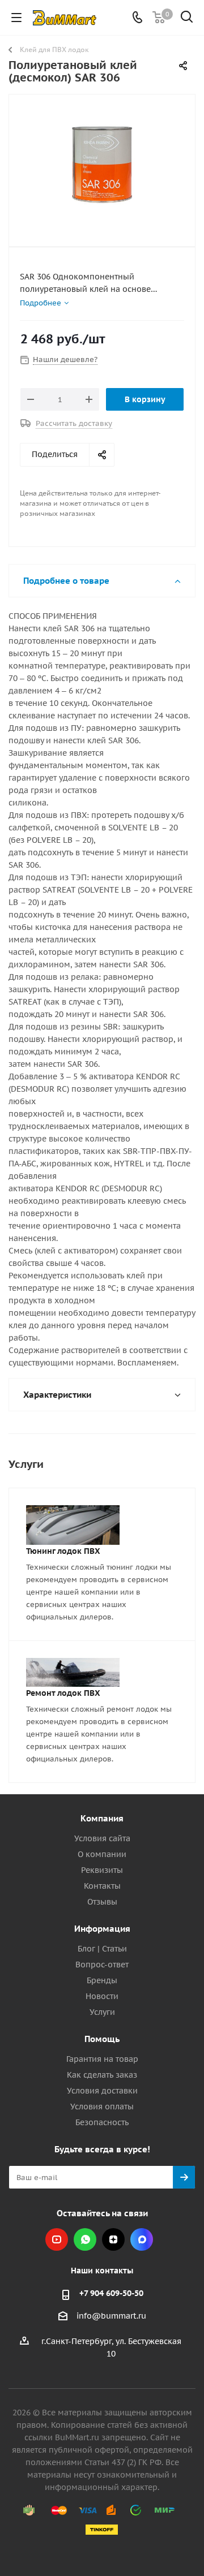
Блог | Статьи (102, 1949)
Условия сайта (102, 1838)
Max (142, 2239)
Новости (102, 1996)
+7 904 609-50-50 (111, 2293)
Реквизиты (102, 1870)
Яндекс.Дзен (113, 2239)
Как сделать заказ (102, 2075)
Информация (102, 1929)
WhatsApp (85, 2239)
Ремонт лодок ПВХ (63, 1693)
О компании (102, 1854)
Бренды (102, 1980)
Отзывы (102, 1902)
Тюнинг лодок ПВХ (63, 1551)
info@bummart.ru (111, 2316)
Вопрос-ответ (102, 1965)
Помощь (102, 2039)
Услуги (102, 2012)
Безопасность (102, 2122)
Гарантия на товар (102, 2059)
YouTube (57, 2239)
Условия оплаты (102, 2107)
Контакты (102, 1886)
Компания (102, 1818)
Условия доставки (102, 2091)
